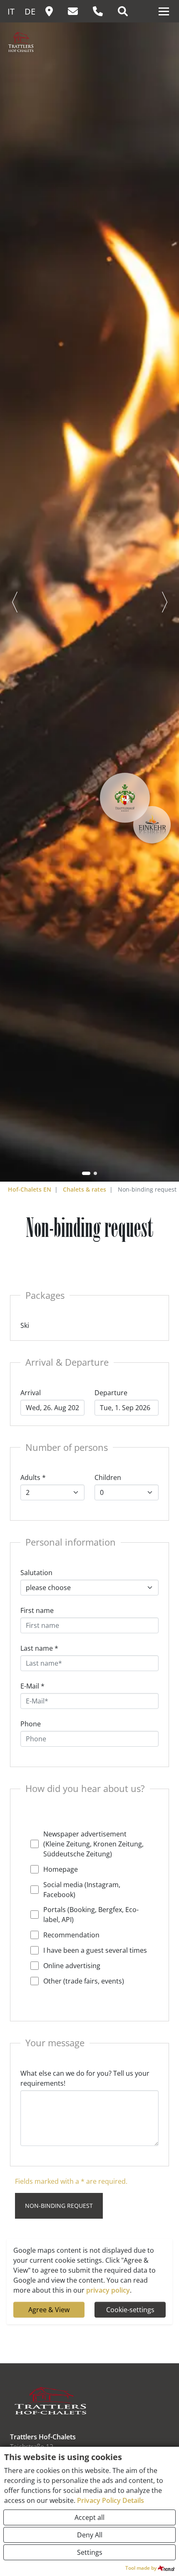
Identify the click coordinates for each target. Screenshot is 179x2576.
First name (37, 1610)
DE (30, 11)
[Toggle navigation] (164, 11)
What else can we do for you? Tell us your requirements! (85, 2078)
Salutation (36, 1573)
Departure (111, 1393)
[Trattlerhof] (125, 798)
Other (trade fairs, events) (84, 1981)
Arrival (31, 1393)
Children (108, 1477)
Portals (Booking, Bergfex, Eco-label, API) (91, 1915)
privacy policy (108, 2290)
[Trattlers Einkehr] (152, 825)
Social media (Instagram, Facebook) (82, 1890)
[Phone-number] (102, 12)
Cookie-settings (130, 2310)
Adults (33, 1477)
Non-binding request (59, 2206)
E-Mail (32, 1686)
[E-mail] (77, 12)
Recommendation (71, 1935)
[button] (86, 1173)
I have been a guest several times (95, 1950)
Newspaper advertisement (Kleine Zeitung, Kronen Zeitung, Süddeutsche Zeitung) (93, 1844)
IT (11, 11)
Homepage (61, 1869)
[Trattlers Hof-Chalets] (40, 46)
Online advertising (72, 1966)
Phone (31, 1724)
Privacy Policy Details (111, 2500)
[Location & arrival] (53, 12)
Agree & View (49, 2310)
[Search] (127, 12)
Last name (39, 1648)
